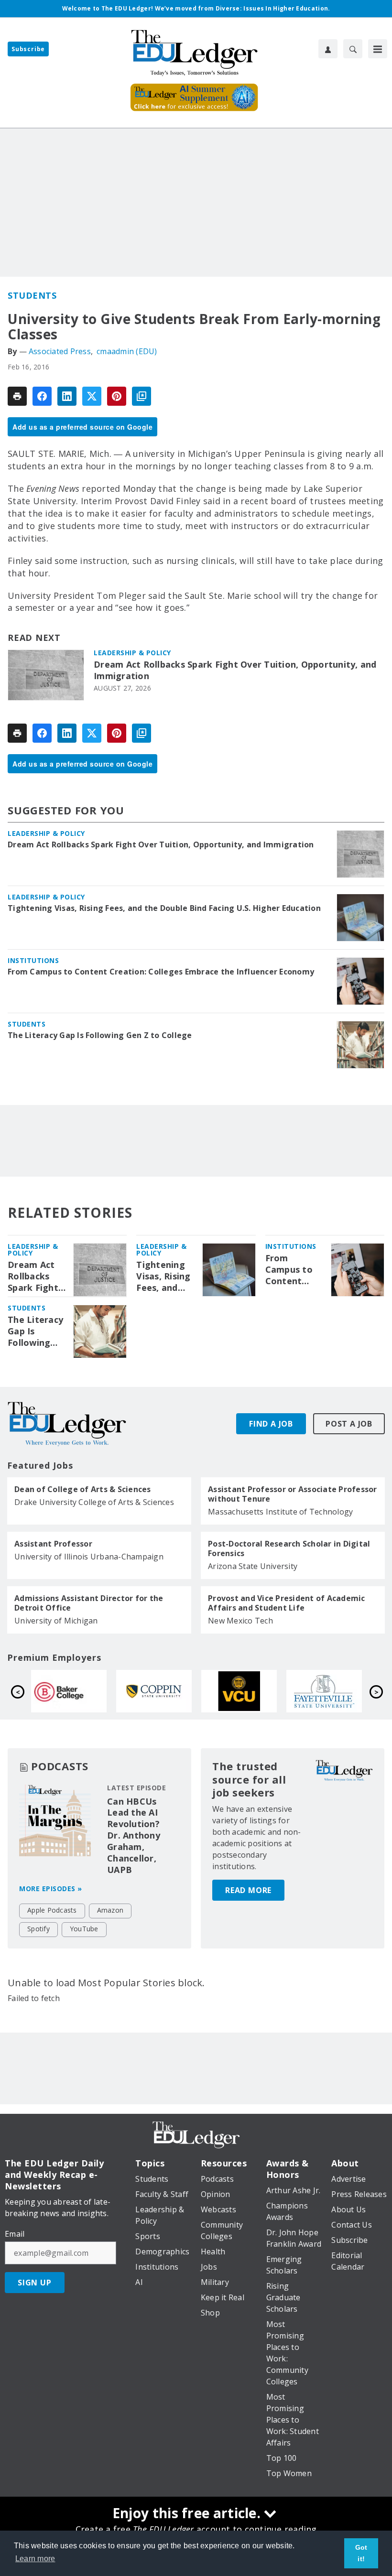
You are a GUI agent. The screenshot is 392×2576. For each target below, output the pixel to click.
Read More (248, 1890)
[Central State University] (167, 1691)
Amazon (110, 1910)
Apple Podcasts (52, 1910)
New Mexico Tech (240, 1621)
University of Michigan (56, 1621)
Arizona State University (253, 1566)
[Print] (17, 396)
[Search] (353, 49)
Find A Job (271, 1424)
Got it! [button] (361, 2553)
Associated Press (60, 351)
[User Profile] (328, 49)
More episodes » (51, 1889)
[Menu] (378, 49)
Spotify (38, 1929)
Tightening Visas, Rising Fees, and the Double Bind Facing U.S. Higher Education (164, 908)
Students (32, 295)
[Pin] (117, 396)
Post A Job (349, 1424)
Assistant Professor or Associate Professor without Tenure (293, 1494)
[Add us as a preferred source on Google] (142, 396)
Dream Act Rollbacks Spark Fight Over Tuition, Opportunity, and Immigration (235, 670)
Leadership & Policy (132, 653)
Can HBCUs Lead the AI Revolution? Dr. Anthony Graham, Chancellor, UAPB (134, 1836)
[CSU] (338, 1691)
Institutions (33, 960)
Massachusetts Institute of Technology (280, 1512)
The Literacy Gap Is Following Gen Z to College (100, 1035)
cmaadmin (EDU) (127, 351)
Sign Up (35, 2283)
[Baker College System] (252, 1691)
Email (15, 2234)
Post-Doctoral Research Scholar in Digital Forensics (289, 1548)
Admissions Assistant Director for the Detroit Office (89, 1603)
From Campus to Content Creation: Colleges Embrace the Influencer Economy (161, 972)
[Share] (42, 396)
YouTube (84, 1929)
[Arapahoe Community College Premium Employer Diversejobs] (82, 1691)
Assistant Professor (53, 1544)
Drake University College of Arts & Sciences (94, 1502)
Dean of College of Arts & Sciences (83, 1489)
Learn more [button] (35, 2559)
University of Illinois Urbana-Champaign (89, 1557)
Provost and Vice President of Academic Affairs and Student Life (287, 1603)
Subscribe (28, 49)
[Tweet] (92, 396)
